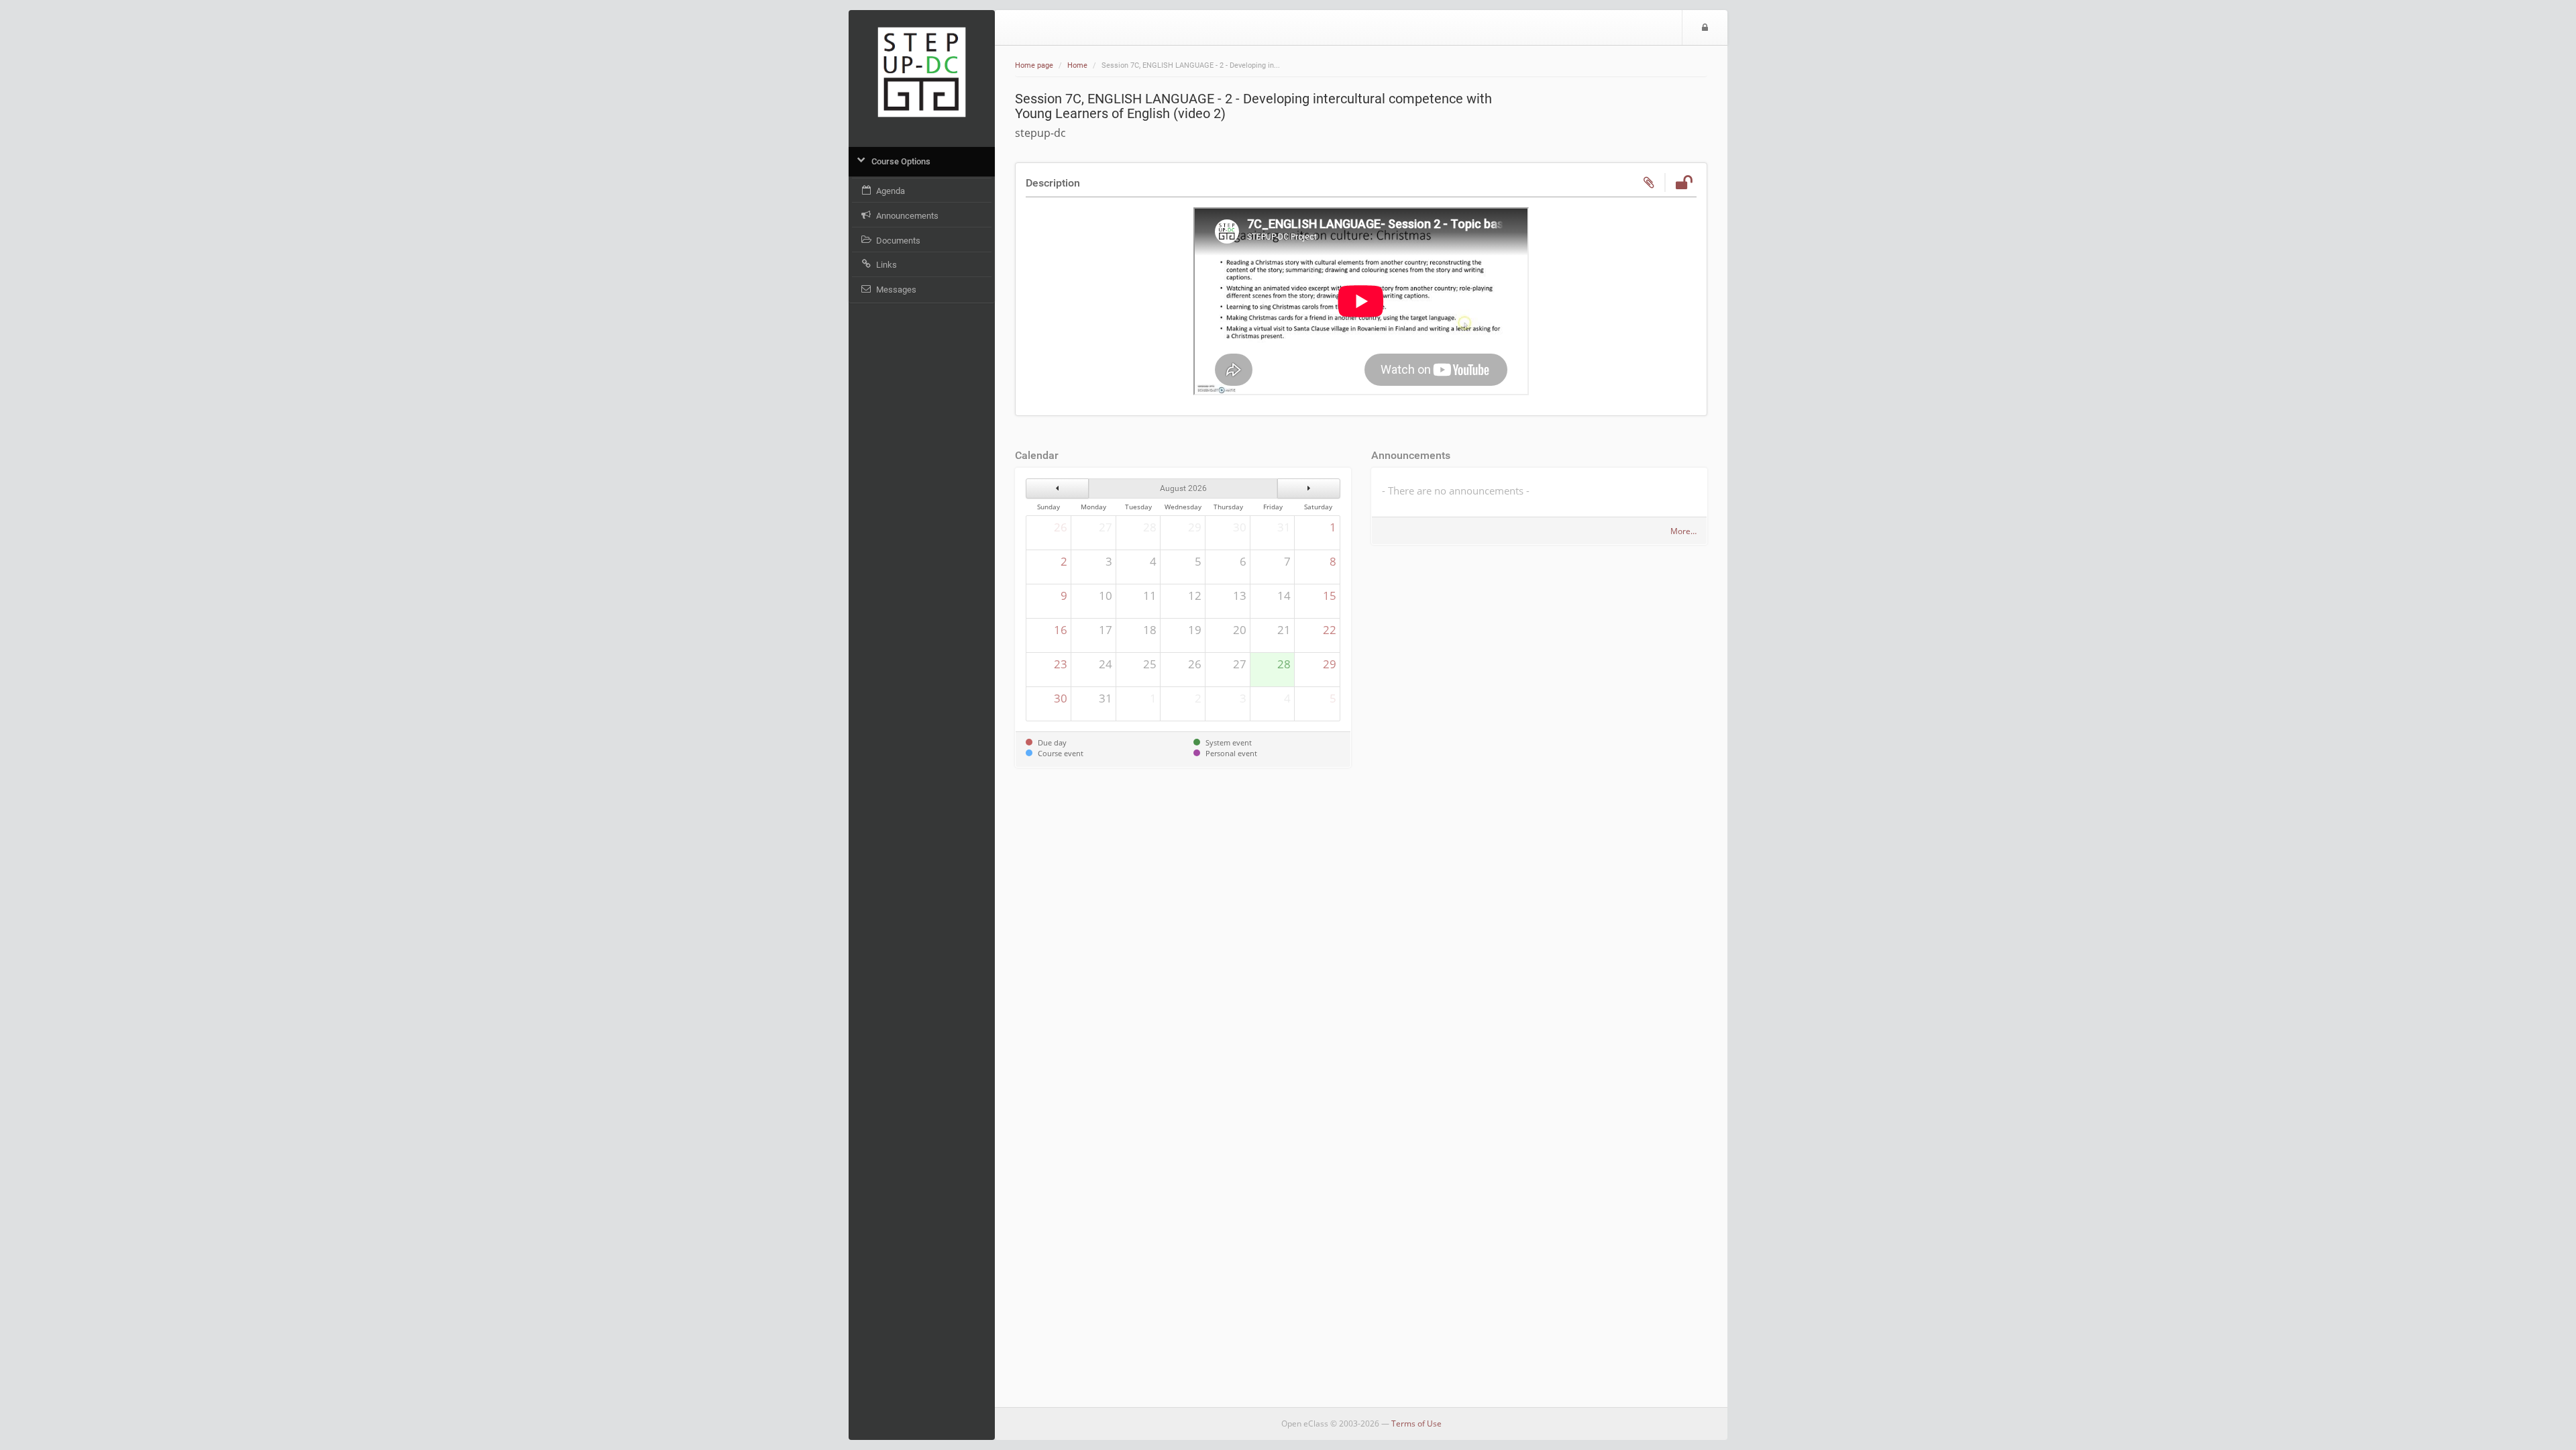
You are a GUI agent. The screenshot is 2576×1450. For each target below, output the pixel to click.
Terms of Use (1416, 1423)
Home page (1034, 65)
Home (1077, 65)
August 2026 (1183, 488)
